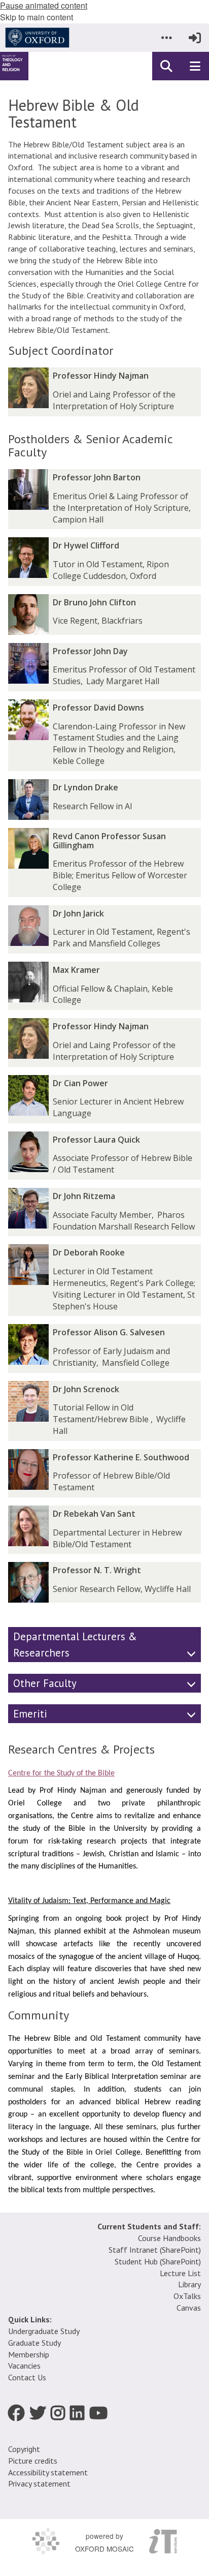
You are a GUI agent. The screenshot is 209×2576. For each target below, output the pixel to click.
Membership (29, 2354)
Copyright (24, 2449)
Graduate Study (34, 2343)
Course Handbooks (169, 2238)
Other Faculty (45, 1683)
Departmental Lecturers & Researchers (75, 1644)
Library (189, 2284)
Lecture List (180, 2273)
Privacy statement (39, 2483)
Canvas (189, 2308)
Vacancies (24, 2366)
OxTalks (187, 2296)
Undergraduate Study (44, 2331)
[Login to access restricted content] (195, 38)
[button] (166, 38)
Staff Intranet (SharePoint (154, 2250)
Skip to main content (37, 17)
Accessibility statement (48, 2472)
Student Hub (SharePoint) (158, 2261)
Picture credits (33, 2461)
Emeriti (30, 1714)
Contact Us (27, 2377)
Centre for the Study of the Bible (61, 1773)
